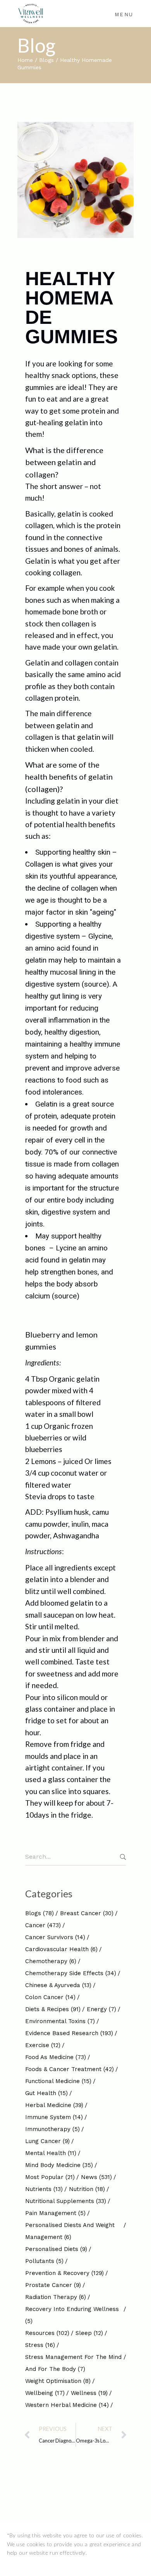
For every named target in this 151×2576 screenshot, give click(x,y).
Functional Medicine (58, 2081)
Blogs (46, 60)
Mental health (51, 2153)
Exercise (43, 2045)
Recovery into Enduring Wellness (72, 2315)
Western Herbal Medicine (67, 2405)
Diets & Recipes (53, 2009)
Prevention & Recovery (64, 2273)
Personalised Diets (56, 2249)
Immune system (54, 2117)
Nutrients (44, 2189)
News (96, 2177)
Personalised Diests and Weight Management (70, 2231)
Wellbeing (45, 2393)
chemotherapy (51, 1961)
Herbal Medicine (54, 2105)
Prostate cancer (53, 2285)
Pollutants (44, 2261)
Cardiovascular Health (61, 1949)
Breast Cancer (87, 1913)
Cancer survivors (55, 1937)
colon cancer (50, 1997)
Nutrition (87, 2189)
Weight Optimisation (58, 2381)
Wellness (89, 2393)
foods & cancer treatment (69, 2069)
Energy (101, 2009)
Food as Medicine (56, 2057)
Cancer (43, 1925)
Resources (47, 2333)
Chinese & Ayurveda (58, 1985)
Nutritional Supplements (66, 2201)
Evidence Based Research (69, 2033)
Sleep (89, 2333)
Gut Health (46, 2093)
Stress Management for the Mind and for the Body (73, 2363)
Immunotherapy (52, 2129)
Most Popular (50, 2177)
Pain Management (55, 2213)
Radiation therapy (56, 2297)
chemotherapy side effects (71, 1973)
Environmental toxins (60, 2021)
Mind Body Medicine (59, 2165)
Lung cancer (47, 2141)
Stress (40, 2345)
